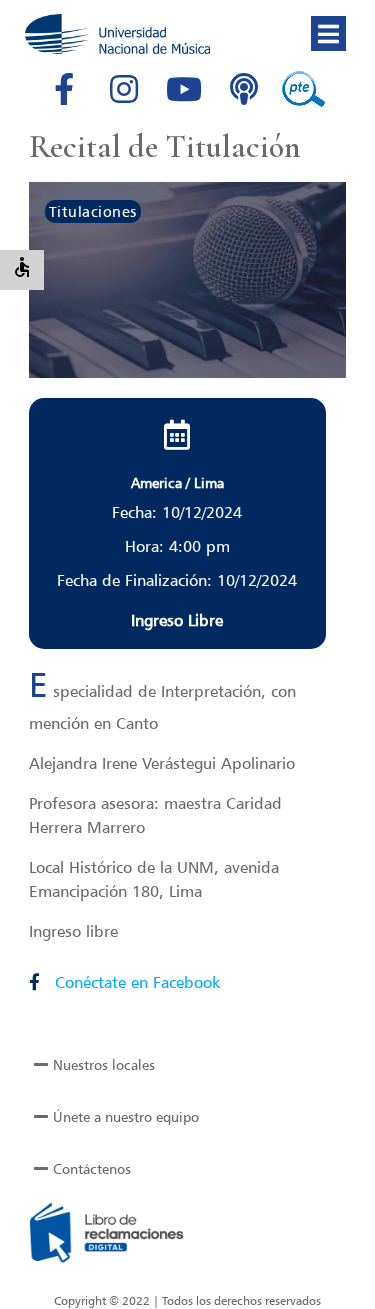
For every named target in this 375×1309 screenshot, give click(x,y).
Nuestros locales (104, 1064)
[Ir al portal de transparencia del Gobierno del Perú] (304, 89)
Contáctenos (92, 1168)
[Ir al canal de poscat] (244, 89)
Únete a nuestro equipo (126, 1116)
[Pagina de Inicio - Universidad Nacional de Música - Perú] (117, 34)
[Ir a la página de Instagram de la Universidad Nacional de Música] (124, 89)
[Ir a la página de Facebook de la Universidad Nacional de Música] (64, 89)
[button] (328, 33)
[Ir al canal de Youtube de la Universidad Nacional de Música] (184, 89)
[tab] (188, 1065)
